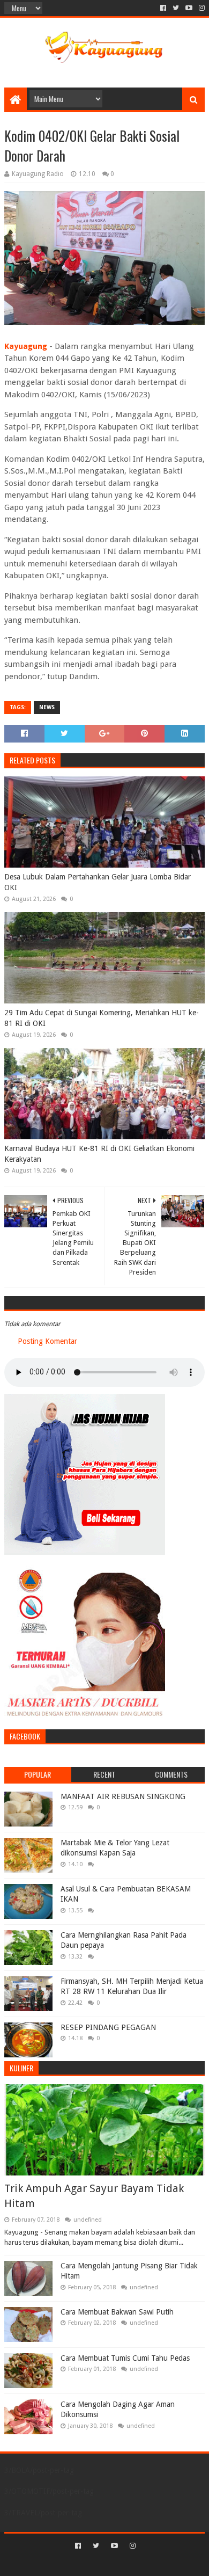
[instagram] (201, 8)
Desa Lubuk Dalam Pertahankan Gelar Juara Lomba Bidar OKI (98, 882)
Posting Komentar (47, 1341)
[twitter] (176, 8)
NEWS (47, 707)
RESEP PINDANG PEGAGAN (108, 2027)
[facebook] (163, 8)
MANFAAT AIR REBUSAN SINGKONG (123, 1796)
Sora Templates (88, 2563)
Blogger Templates (150, 2563)
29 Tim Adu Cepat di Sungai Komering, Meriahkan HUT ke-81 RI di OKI (102, 1018)
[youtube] (189, 8)
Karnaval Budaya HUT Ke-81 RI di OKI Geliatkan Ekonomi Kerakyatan (99, 1154)
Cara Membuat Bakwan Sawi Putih (117, 2312)
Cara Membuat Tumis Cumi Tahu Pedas (125, 2358)
